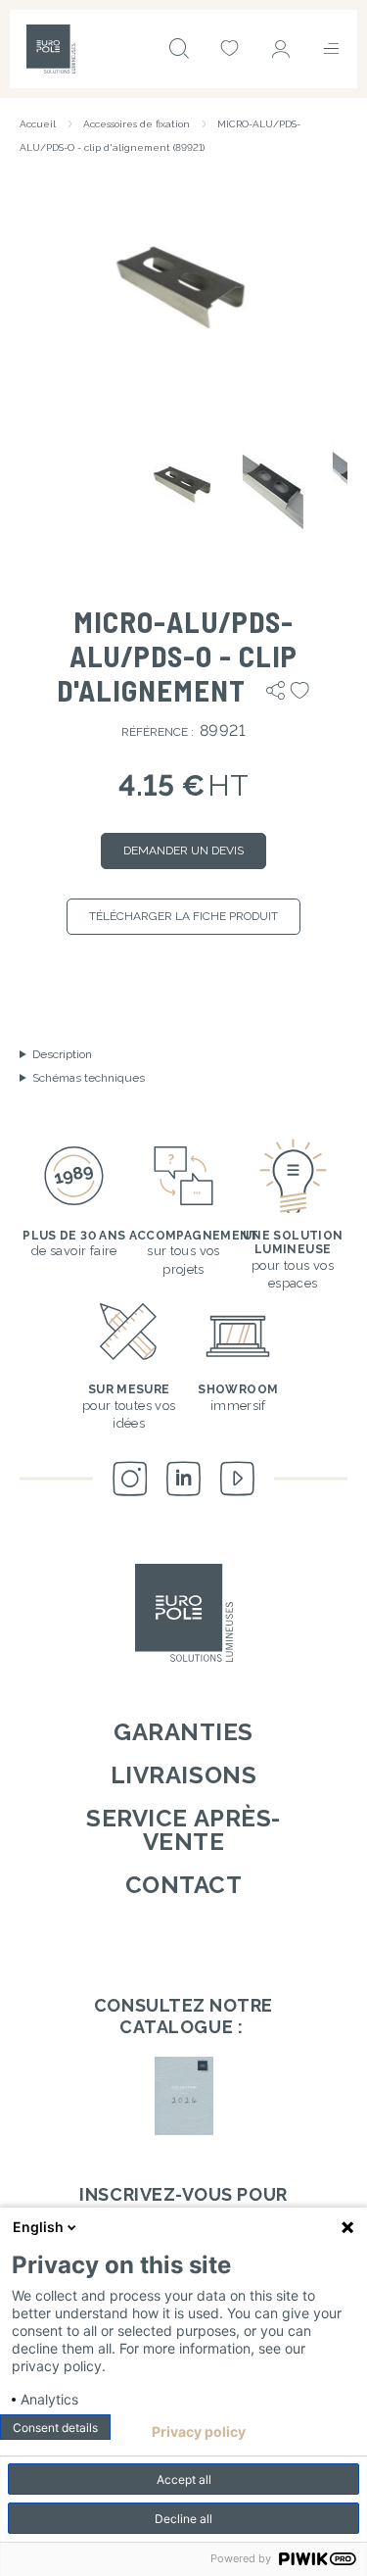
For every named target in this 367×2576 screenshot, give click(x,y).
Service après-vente (183, 1830)
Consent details (55, 2428)
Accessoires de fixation (137, 124)
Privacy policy (199, 2432)
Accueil (38, 124)
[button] (183, 288)
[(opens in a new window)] (183, 2096)
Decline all (183, 2519)
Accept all (184, 2479)
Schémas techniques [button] (89, 1078)
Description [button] (62, 1054)
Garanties (183, 1732)
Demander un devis (183, 851)
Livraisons (183, 1775)
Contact (184, 1885)
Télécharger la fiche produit (183, 916)
